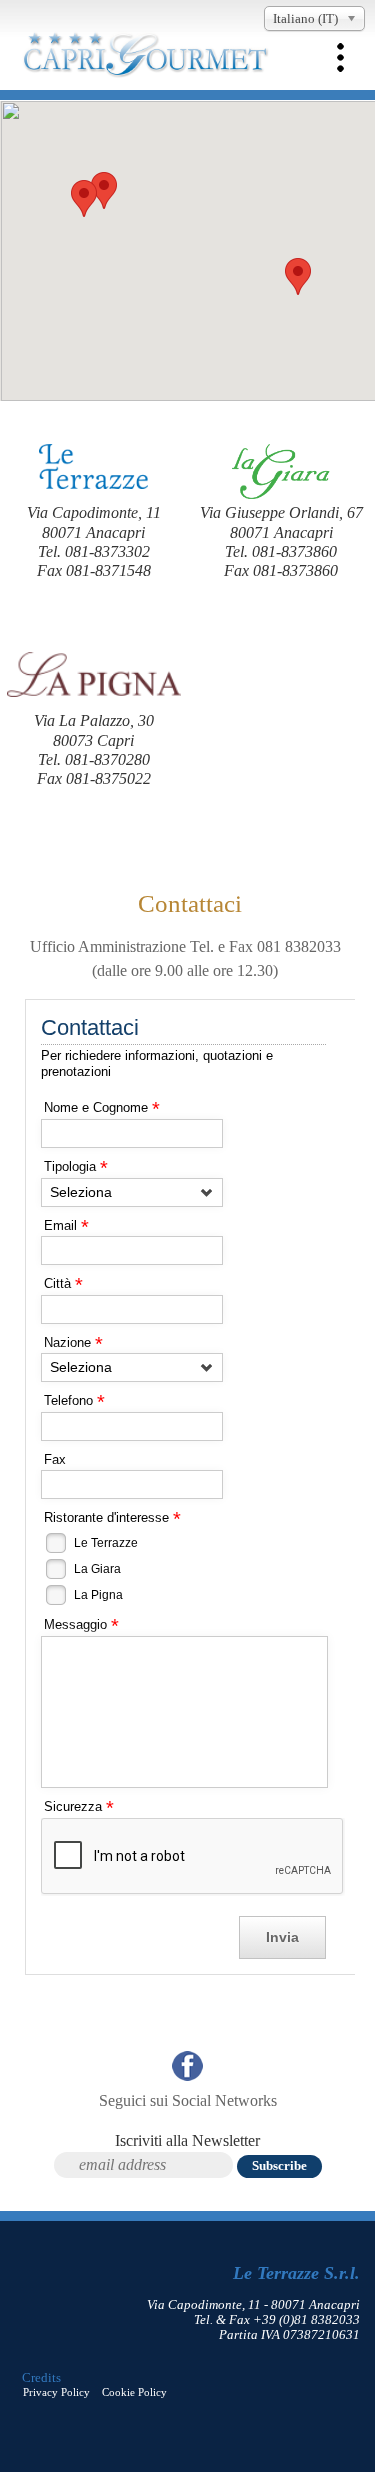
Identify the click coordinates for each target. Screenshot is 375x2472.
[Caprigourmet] (145, 73)
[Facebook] (187, 2072)
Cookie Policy (134, 2392)
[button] (298, 276)
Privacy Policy (56, 2392)
